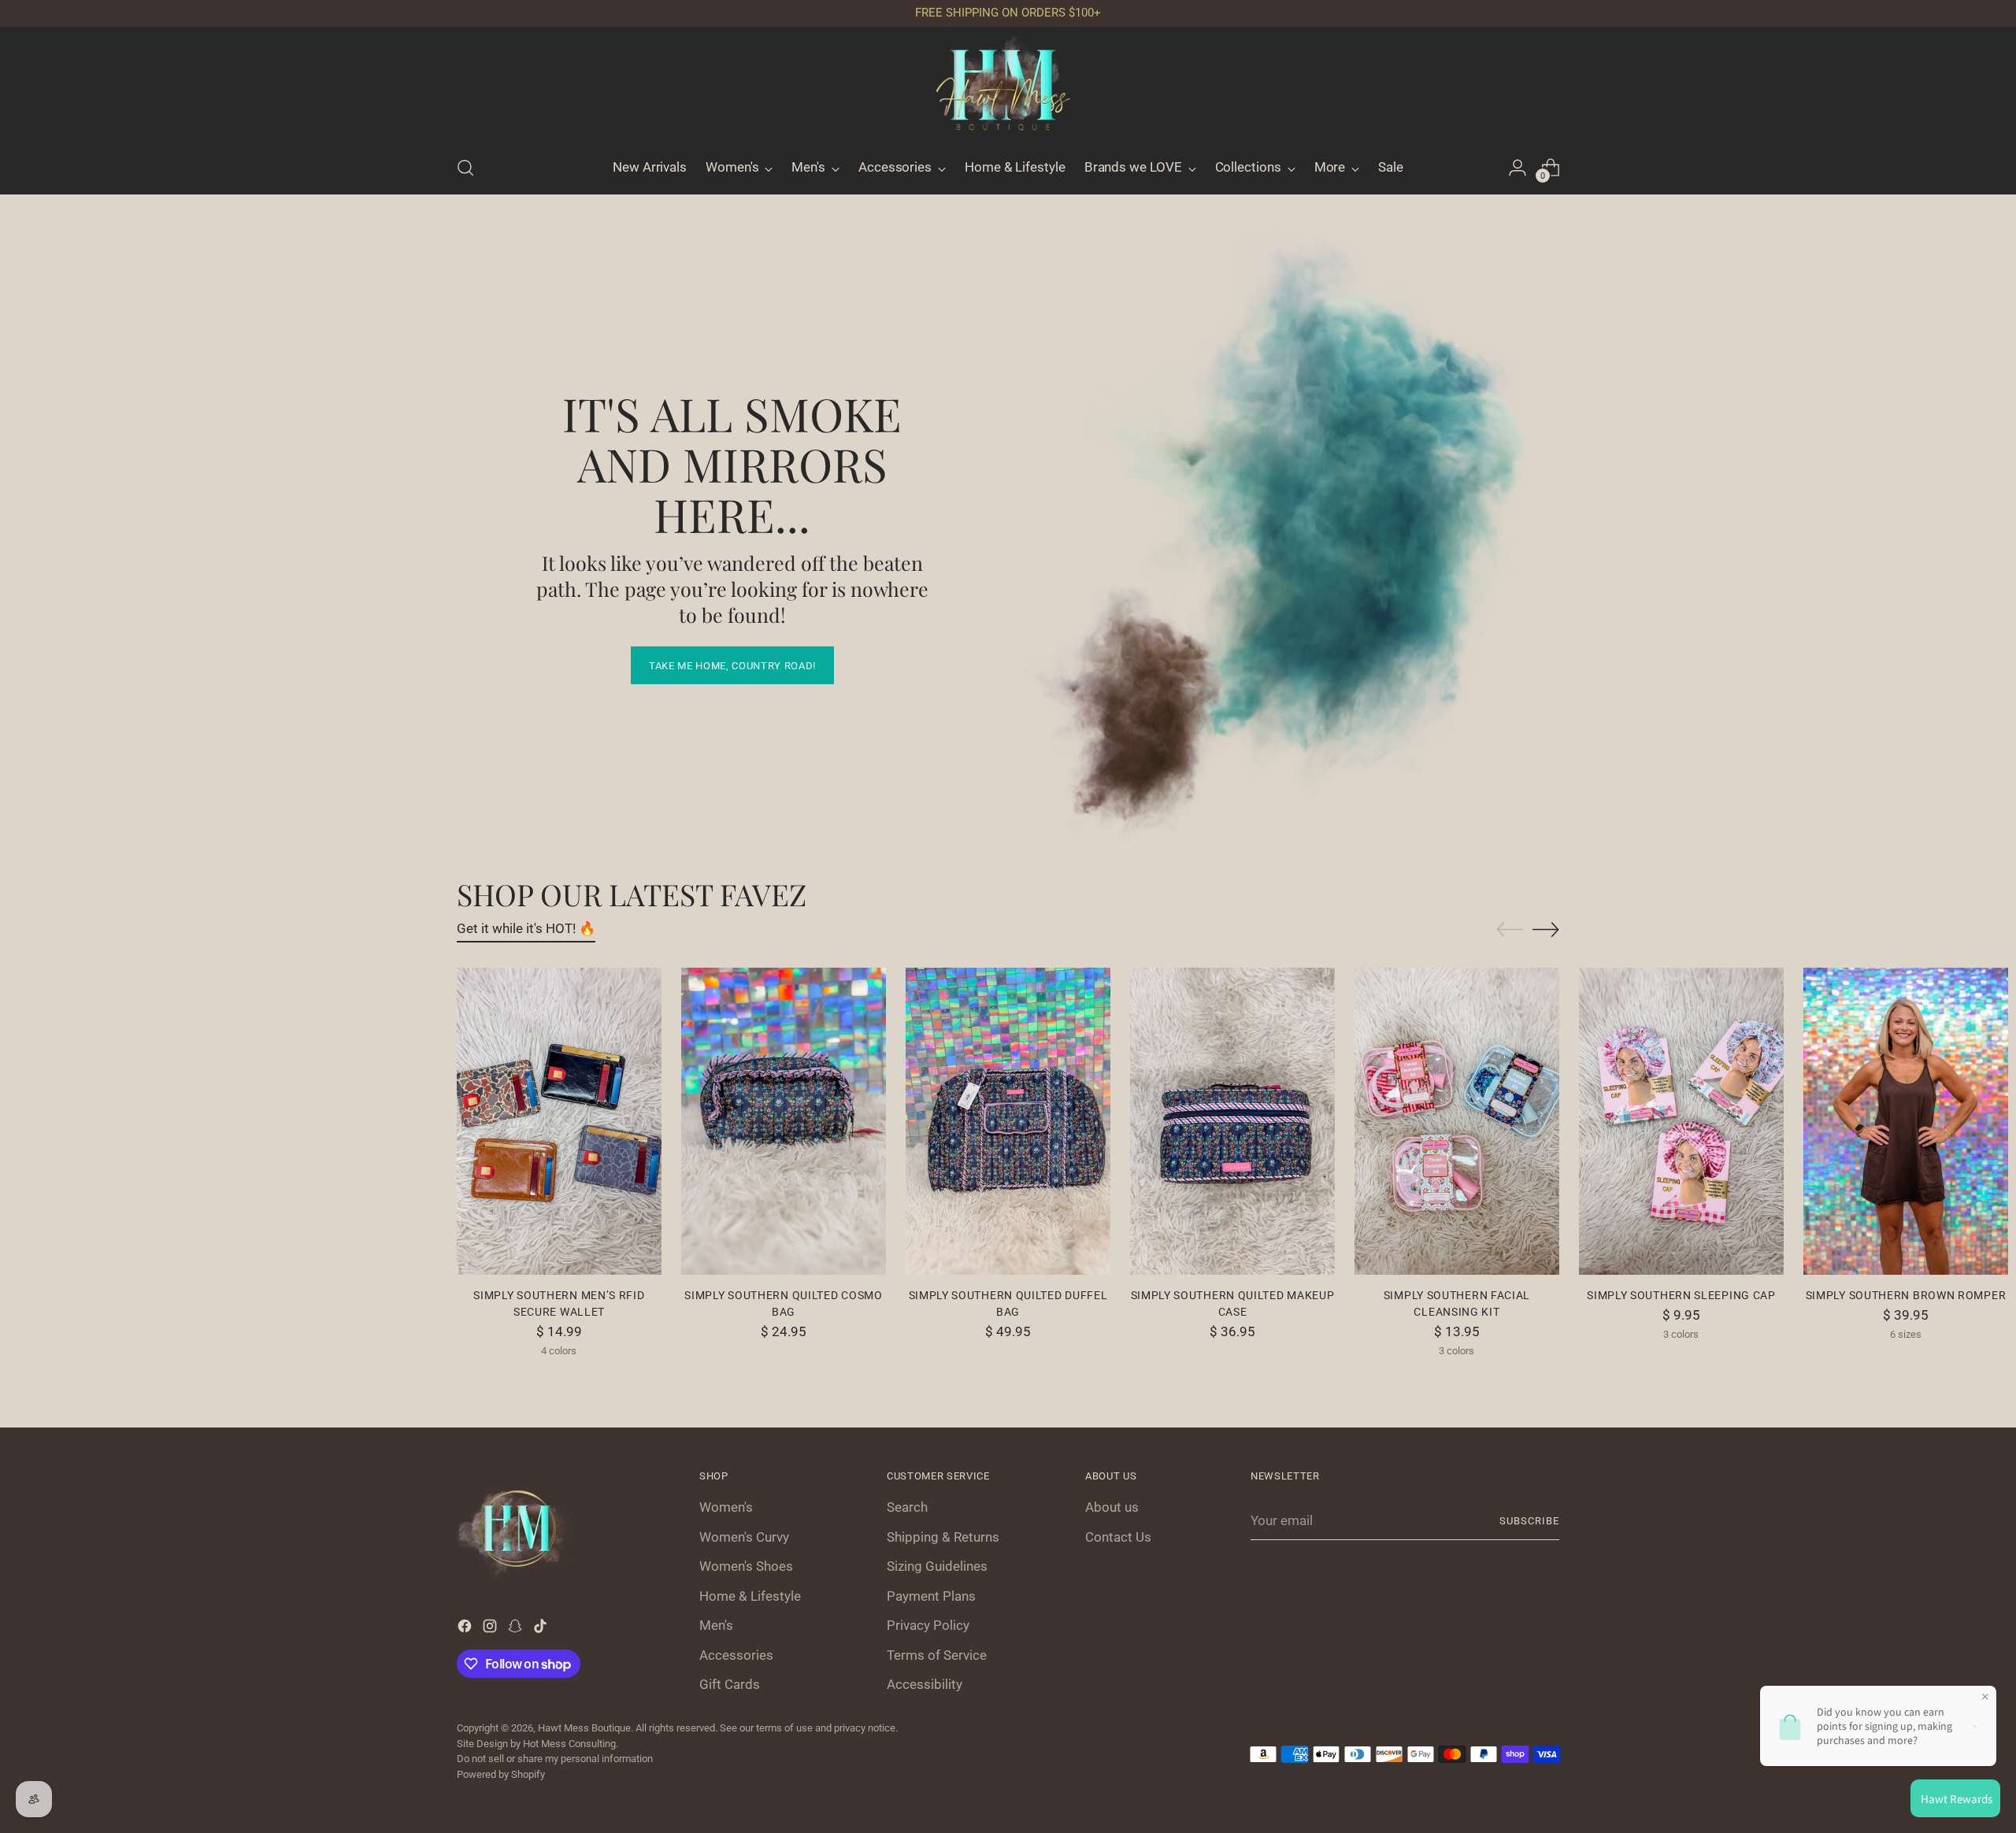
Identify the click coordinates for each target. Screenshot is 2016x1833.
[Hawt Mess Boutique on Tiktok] (542, 1629)
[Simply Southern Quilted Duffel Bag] (1008, 1121)
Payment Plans (931, 1596)
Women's (726, 1507)
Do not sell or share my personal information (555, 1759)
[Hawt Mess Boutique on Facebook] (466, 1629)
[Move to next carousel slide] (1546, 929)
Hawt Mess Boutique (584, 1728)
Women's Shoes (746, 1566)
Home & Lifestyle (750, 1596)
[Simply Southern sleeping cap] (1681, 1121)
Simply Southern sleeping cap (1681, 1295)
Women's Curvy (744, 1537)
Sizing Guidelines (937, 1566)
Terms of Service (937, 1655)
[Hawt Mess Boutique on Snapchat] (517, 1629)
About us (1112, 1507)
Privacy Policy (928, 1625)
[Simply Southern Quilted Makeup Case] (1232, 1121)
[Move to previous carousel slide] (1510, 930)
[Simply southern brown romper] (1906, 1121)
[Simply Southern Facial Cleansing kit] (1457, 1121)
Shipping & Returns (943, 1537)
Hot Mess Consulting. (571, 1744)
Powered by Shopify (501, 1774)
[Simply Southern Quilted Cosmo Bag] (784, 1121)
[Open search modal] (465, 168)
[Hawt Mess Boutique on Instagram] (491, 1629)
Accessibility (925, 1684)
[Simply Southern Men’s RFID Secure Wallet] (559, 1121)
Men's (716, 1625)
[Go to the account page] (1518, 168)
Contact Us (1118, 1537)
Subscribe (1529, 1521)
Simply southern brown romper (1906, 1295)
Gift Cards (730, 1684)
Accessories (736, 1655)
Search (907, 1507)
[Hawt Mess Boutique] (1008, 89)
